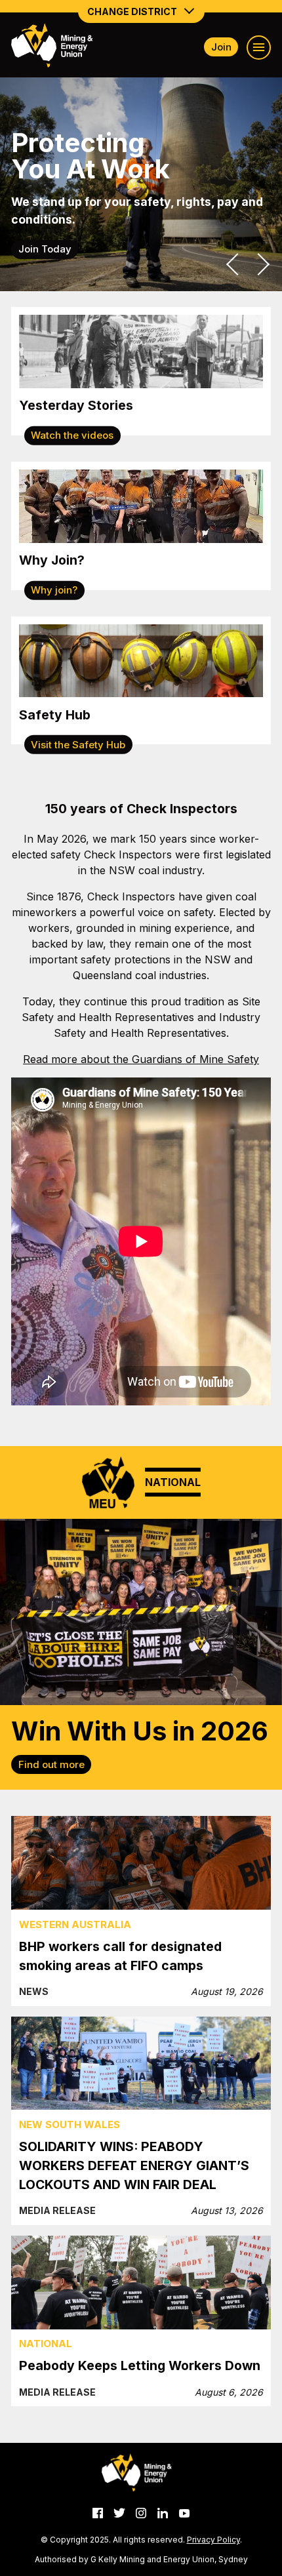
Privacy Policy (213, 2540)
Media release (57, 2210)
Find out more (51, 1764)
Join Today (45, 249)
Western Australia (75, 1924)
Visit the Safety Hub (78, 744)
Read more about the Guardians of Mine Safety (141, 1059)
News (34, 1991)
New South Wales (70, 2124)
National (46, 2344)
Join (221, 47)
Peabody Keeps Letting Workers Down (140, 2365)
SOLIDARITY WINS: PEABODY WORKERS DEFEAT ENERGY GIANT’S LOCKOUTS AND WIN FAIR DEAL (134, 2165)
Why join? (54, 590)
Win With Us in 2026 (140, 1731)
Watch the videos (72, 435)
